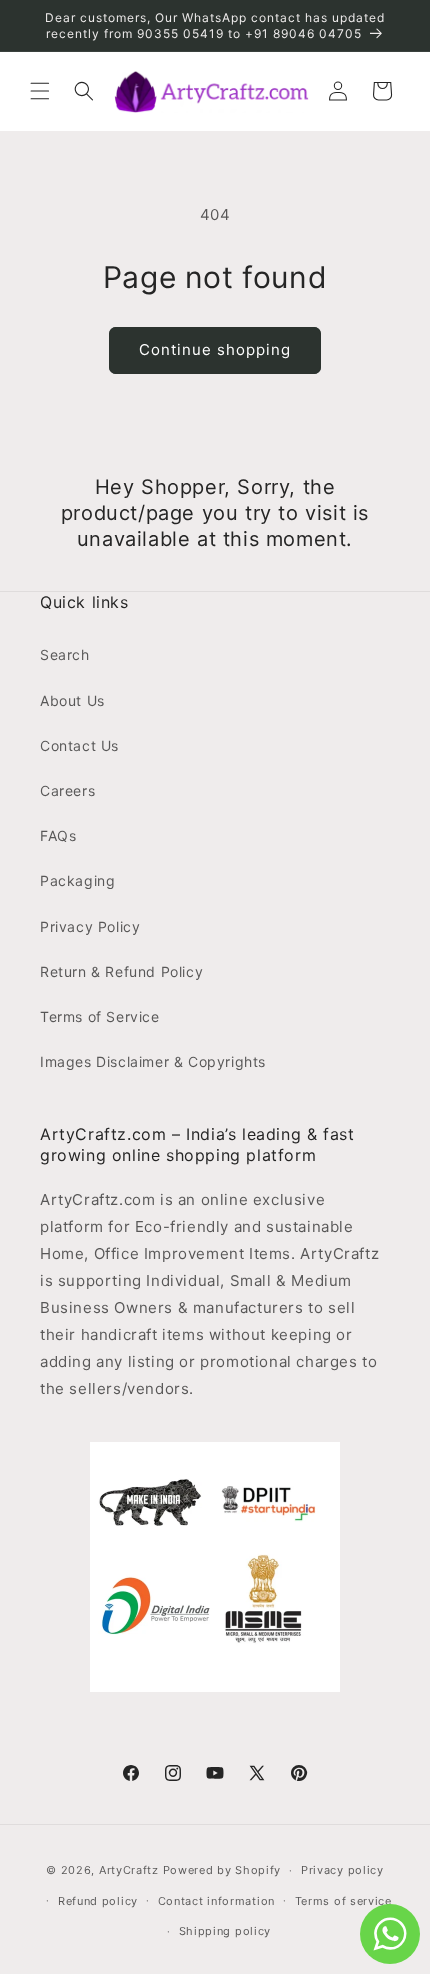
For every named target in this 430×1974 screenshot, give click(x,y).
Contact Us (79, 745)
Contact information (216, 1901)
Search (65, 654)
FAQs (58, 835)
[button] (40, 91)
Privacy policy (342, 1870)
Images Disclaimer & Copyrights (153, 1061)
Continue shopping (215, 349)
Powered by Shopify (222, 1870)
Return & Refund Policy (121, 971)
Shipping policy (225, 1931)
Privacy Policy (90, 926)
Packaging (77, 880)
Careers (67, 790)
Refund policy (98, 1901)
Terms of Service (100, 1016)
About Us (72, 700)
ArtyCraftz (129, 1870)
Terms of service (343, 1901)
